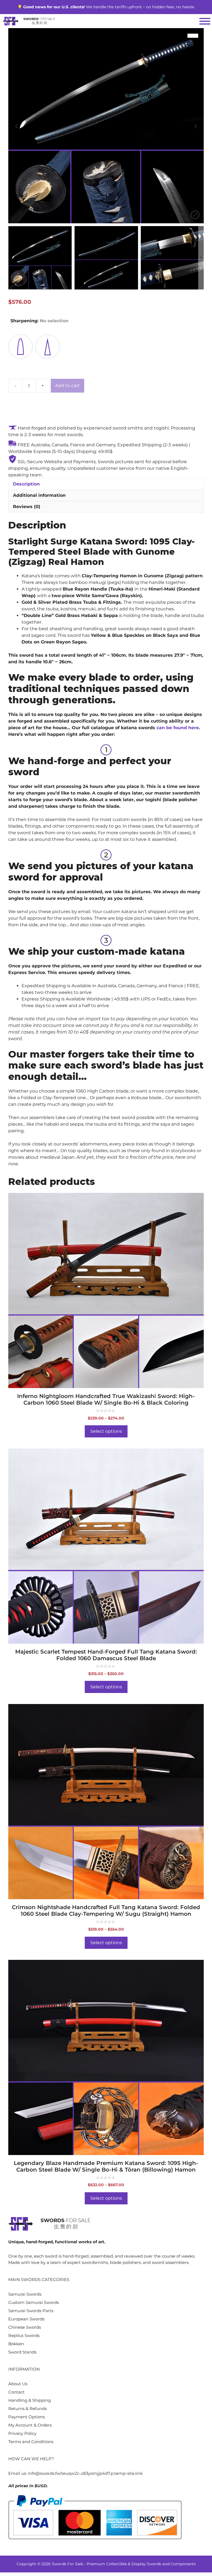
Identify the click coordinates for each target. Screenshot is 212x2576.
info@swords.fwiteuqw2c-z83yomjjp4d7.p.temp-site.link (85, 2473)
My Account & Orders (30, 2425)
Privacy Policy (22, 2433)
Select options (106, 1431)
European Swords (26, 2319)
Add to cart (67, 386)
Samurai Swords (25, 2294)
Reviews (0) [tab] (27, 507)
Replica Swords (24, 2335)
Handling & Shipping (30, 2400)
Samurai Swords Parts (31, 2311)
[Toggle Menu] (205, 21)
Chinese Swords (25, 2327)
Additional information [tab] (39, 495)
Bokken (16, 2344)
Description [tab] (26, 484)
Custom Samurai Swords (34, 2302)
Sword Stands (22, 2352)
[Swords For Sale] (29, 21)
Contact (16, 2392)
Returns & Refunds (27, 2409)
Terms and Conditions (31, 2442)
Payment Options (26, 2417)
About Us (18, 2384)
